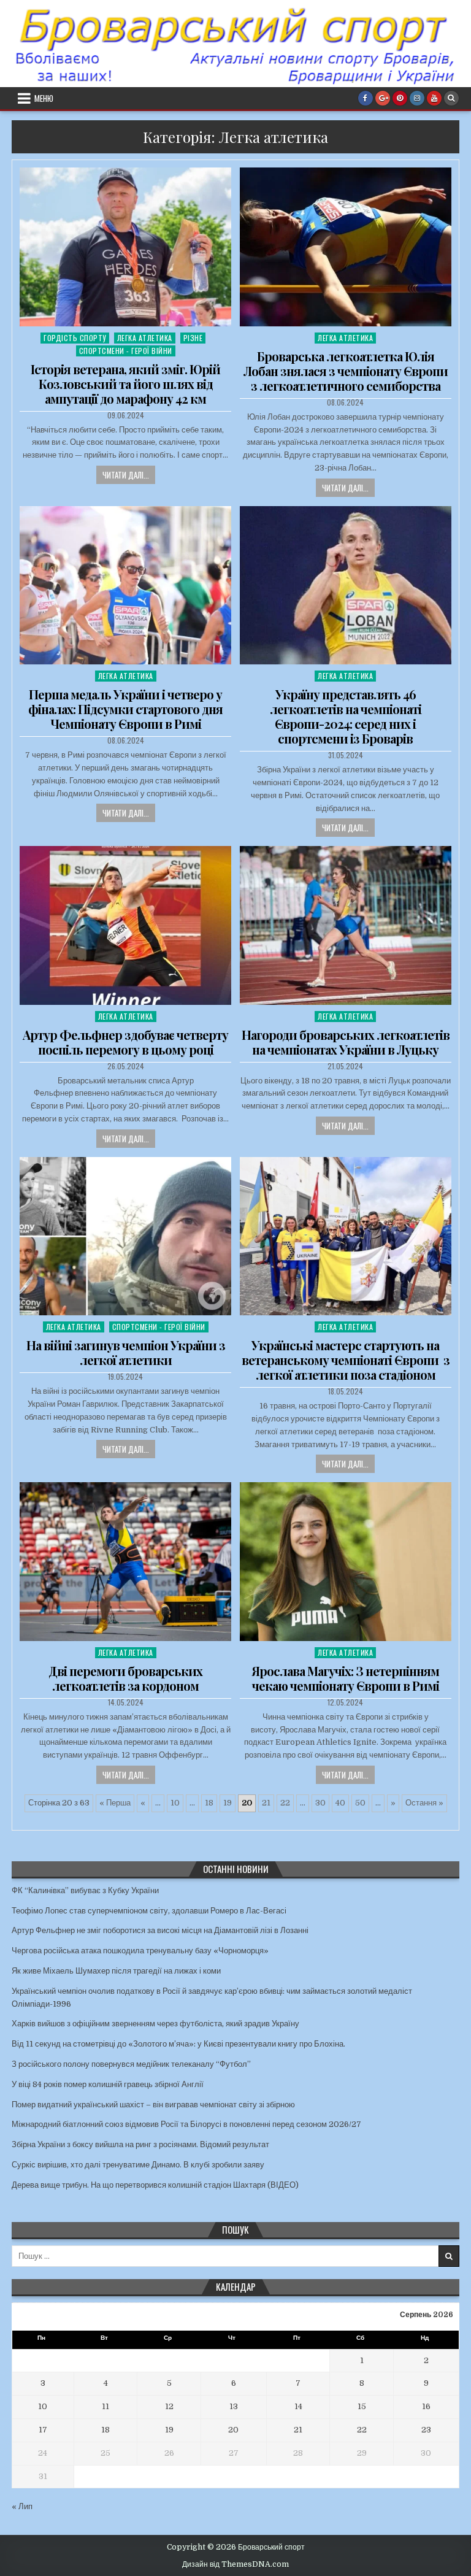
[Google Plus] (383, 98)
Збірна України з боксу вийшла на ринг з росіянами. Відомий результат (140, 2144)
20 (233, 2430)
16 (426, 2406)
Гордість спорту (75, 338)
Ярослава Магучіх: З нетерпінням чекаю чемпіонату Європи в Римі (345, 1678)
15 (362, 2406)
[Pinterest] (400, 98)
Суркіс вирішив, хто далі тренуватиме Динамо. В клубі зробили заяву (138, 2165)
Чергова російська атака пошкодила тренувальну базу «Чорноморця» (140, 1951)
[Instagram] (417, 98)
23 (426, 2430)
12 (169, 2406)
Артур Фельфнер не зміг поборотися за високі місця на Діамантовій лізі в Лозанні (160, 1930)
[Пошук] (451, 98)
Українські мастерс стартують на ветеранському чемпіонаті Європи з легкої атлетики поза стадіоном (346, 1360)
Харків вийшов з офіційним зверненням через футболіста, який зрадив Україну (155, 2024)
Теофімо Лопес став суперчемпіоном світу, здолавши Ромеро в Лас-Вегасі (149, 1911)
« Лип (22, 2506)
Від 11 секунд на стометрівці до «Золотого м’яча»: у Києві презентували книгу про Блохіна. (178, 2044)
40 (340, 1803)
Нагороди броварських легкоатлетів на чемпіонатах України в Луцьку (346, 1042)
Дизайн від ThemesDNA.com (235, 2564)
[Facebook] (366, 98)
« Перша (115, 1803)
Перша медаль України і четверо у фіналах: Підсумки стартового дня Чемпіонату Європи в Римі (125, 709)
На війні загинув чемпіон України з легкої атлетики (126, 1352)
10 (175, 1803)
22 (285, 1803)
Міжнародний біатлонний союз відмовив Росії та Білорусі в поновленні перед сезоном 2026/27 (186, 2124)
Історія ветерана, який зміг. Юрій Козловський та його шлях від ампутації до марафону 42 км (125, 384)
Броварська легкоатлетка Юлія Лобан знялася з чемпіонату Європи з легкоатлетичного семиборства (346, 371)
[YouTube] (434, 98)
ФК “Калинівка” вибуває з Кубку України (85, 1890)
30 (320, 1803)
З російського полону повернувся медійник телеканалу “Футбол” (131, 2064)
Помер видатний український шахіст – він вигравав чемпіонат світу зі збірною (153, 2105)
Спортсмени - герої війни (126, 351)
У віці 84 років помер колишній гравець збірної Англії (108, 2084)
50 (360, 1803)
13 (234, 2406)
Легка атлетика (145, 338)
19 (228, 1803)
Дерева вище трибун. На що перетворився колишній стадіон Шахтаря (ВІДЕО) (155, 2185)
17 (43, 2430)
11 (105, 2406)
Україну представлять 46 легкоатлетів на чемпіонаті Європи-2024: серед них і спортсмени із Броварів (346, 716)
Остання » (424, 1803)
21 (266, 1803)
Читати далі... (126, 475)
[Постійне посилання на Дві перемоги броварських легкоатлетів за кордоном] (125, 1562)
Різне (193, 338)
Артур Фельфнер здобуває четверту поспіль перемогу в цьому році (125, 1042)
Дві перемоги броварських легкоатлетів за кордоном (125, 1678)
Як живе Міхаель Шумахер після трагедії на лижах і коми (116, 1971)
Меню (44, 98)
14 (298, 2406)
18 (209, 1803)
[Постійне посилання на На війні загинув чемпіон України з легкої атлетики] (125, 1236)
